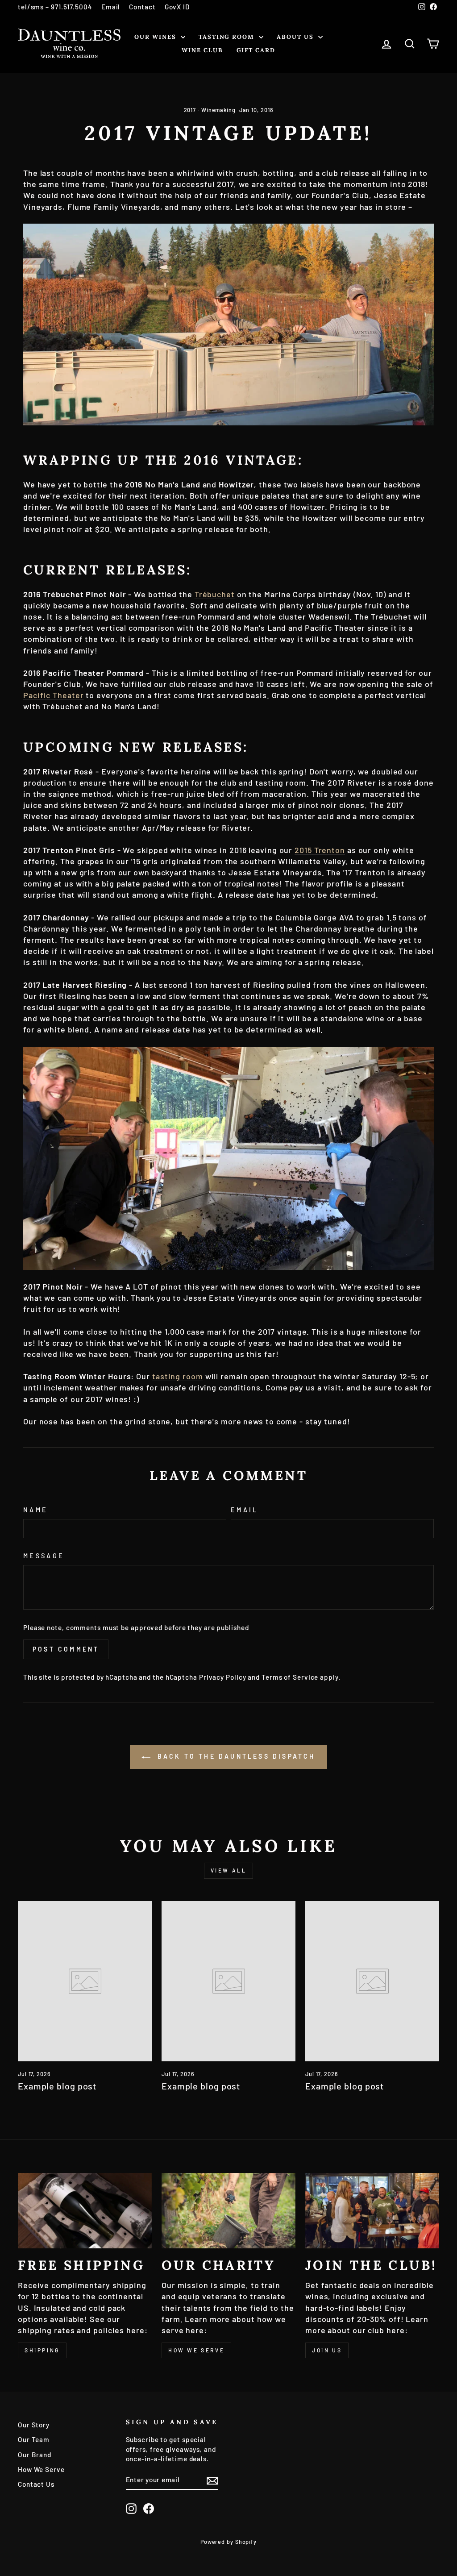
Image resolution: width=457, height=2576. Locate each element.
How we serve (196, 2350)
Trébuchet (215, 594)
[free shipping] (85, 2211)
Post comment (66, 1649)
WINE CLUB (202, 50)
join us (327, 2350)
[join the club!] (372, 2211)
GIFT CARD (256, 50)
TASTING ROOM (228, 37)
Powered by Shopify (228, 2542)
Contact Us (36, 2484)
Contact (142, 7)
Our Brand (35, 2455)
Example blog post (57, 2086)
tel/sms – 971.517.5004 (55, 7)
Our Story (34, 2425)
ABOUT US (296, 37)
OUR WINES (156, 37)
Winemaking (218, 110)
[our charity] (228, 2211)
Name (35, 1510)
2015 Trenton (320, 850)
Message (44, 1556)
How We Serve (41, 2469)
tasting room (178, 1376)
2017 (190, 110)
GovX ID (177, 7)
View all (229, 1870)
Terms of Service (290, 1677)
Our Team (34, 2439)
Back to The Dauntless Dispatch (235, 1756)
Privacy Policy (223, 1677)
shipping (42, 2350)
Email (111, 7)
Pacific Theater (54, 695)
